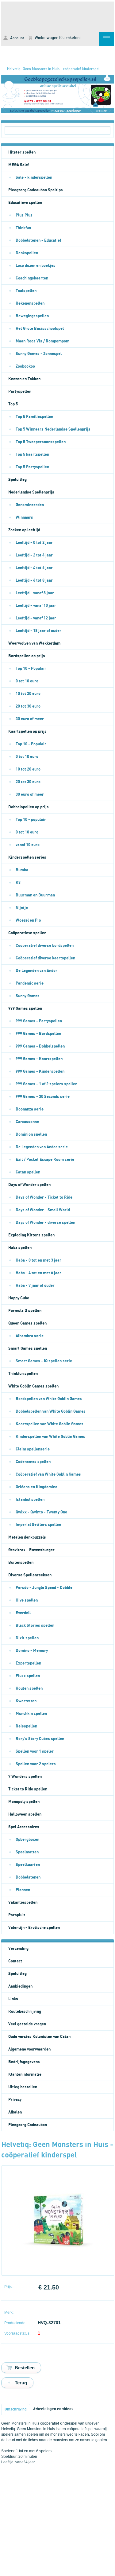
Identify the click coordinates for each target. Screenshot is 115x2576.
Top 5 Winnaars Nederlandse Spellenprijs (53, 429)
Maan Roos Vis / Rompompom (42, 341)
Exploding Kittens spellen (31, 1235)
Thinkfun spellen (23, 1374)
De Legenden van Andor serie (42, 1147)
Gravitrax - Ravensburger (31, 1550)
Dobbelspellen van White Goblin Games (51, 1411)
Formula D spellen (25, 1311)
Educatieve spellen (25, 203)
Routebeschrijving (25, 2012)
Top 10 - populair (31, 820)
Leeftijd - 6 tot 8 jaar (34, 580)
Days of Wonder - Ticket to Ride (44, 1197)
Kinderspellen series (27, 857)
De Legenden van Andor (36, 971)
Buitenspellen (21, 1563)
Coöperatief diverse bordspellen (45, 946)
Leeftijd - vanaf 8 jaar (35, 593)
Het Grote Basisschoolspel (40, 329)
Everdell (23, 1613)
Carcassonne (27, 1122)
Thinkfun (23, 228)
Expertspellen (28, 1663)
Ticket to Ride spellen (28, 1789)
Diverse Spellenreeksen (30, 1575)
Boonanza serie (30, 1109)
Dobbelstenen (28, 1877)
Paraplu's (17, 1915)
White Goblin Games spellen (33, 1386)
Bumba (22, 870)
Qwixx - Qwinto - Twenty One (41, 1512)
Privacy (15, 2100)
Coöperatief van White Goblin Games (48, 1474)
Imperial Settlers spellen (38, 1525)
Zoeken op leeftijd (24, 530)
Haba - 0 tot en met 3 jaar (38, 1260)
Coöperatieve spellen (27, 933)
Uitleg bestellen (23, 2087)
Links (13, 1999)
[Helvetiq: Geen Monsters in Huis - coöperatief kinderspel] (58, 2265)
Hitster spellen (22, 152)
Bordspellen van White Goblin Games (49, 1399)
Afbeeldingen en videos (53, 2409)
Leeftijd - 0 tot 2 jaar (34, 543)
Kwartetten (26, 1701)
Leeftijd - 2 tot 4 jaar (34, 555)
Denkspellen (27, 253)
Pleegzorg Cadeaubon (28, 2125)
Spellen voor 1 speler (35, 1751)
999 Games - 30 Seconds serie (43, 1097)
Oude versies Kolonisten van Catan (39, 2037)
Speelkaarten (28, 1865)
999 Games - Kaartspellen (39, 1059)
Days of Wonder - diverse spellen (45, 1223)
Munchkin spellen (31, 1714)
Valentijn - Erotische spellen (34, 1928)
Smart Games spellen (28, 1348)
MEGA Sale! (19, 165)
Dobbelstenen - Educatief (38, 240)
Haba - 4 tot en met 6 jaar (38, 1273)
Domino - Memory (32, 1651)
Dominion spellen (31, 1134)
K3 (18, 883)
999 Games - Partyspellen (39, 1021)
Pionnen (23, 1890)
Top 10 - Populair (31, 669)
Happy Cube (19, 1298)
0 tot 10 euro (27, 681)
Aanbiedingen (20, 1986)
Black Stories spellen (35, 1626)
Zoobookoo (25, 366)
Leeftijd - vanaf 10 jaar (36, 606)
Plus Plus (24, 215)
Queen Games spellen (27, 1323)
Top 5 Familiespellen (34, 417)
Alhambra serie (30, 1336)
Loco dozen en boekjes (36, 266)
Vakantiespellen (23, 1903)
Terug (21, 2383)
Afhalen (15, 2112)
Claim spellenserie (33, 1449)
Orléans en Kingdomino (36, 1487)
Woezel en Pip (28, 920)
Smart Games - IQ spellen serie (44, 1361)
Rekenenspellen (30, 303)
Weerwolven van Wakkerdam (34, 643)
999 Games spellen (25, 1009)
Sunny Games (28, 996)
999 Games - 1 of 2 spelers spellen (46, 1084)
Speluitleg (17, 480)
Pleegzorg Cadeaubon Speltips (36, 190)
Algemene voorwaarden (29, 2049)
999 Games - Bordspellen (38, 1034)
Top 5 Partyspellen (32, 467)
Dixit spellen (27, 1638)
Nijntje (22, 908)
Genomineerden (30, 505)
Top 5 (13, 404)
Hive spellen (27, 1600)
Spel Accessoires (24, 1827)
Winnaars (24, 517)
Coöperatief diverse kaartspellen (45, 958)
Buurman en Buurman (35, 895)
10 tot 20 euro (28, 694)
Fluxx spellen (28, 1676)
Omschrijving (16, 2409)
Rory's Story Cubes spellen (40, 1739)
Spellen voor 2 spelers (36, 1764)
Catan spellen (28, 1172)
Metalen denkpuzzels (27, 1537)
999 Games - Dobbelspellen (40, 1046)
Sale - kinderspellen (34, 178)
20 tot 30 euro (28, 706)
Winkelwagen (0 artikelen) (57, 38)
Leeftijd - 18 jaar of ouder (38, 631)
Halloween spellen (25, 1814)
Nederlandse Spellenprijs (31, 492)
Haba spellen (20, 1248)
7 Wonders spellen (25, 1777)
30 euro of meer (30, 719)
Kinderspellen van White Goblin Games (50, 1437)
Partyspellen (20, 392)
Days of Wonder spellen (29, 1185)
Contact (15, 1961)
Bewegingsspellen (32, 316)
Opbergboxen (27, 1840)
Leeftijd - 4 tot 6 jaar (34, 568)
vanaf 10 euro (28, 845)
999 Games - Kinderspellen (40, 1071)
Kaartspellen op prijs (27, 732)
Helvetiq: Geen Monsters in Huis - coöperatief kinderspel (53, 69)
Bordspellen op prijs (27, 656)
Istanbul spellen (30, 1500)
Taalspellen (26, 291)
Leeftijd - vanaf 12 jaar (36, 618)
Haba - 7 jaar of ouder (35, 1286)
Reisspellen (26, 1726)
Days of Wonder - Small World (43, 1210)
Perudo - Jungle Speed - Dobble (44, 1588)
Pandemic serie (30, 983)
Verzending (18, 1949)
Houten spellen (29, 1688)
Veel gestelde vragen (27, 2024)
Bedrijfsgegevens (24, 2062)
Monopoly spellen (24, 1802)
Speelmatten (27, 1852)
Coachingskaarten (32, 278)
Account (17, 38)
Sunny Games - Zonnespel (39, 354)
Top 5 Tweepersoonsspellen (41, 442)
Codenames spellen (33, 1462)
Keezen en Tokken (24, 379)
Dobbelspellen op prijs (29, 807)
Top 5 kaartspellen (32, 455)
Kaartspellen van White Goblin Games (50, 1424)
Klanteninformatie (25, 2074)
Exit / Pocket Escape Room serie (45, 1160)
